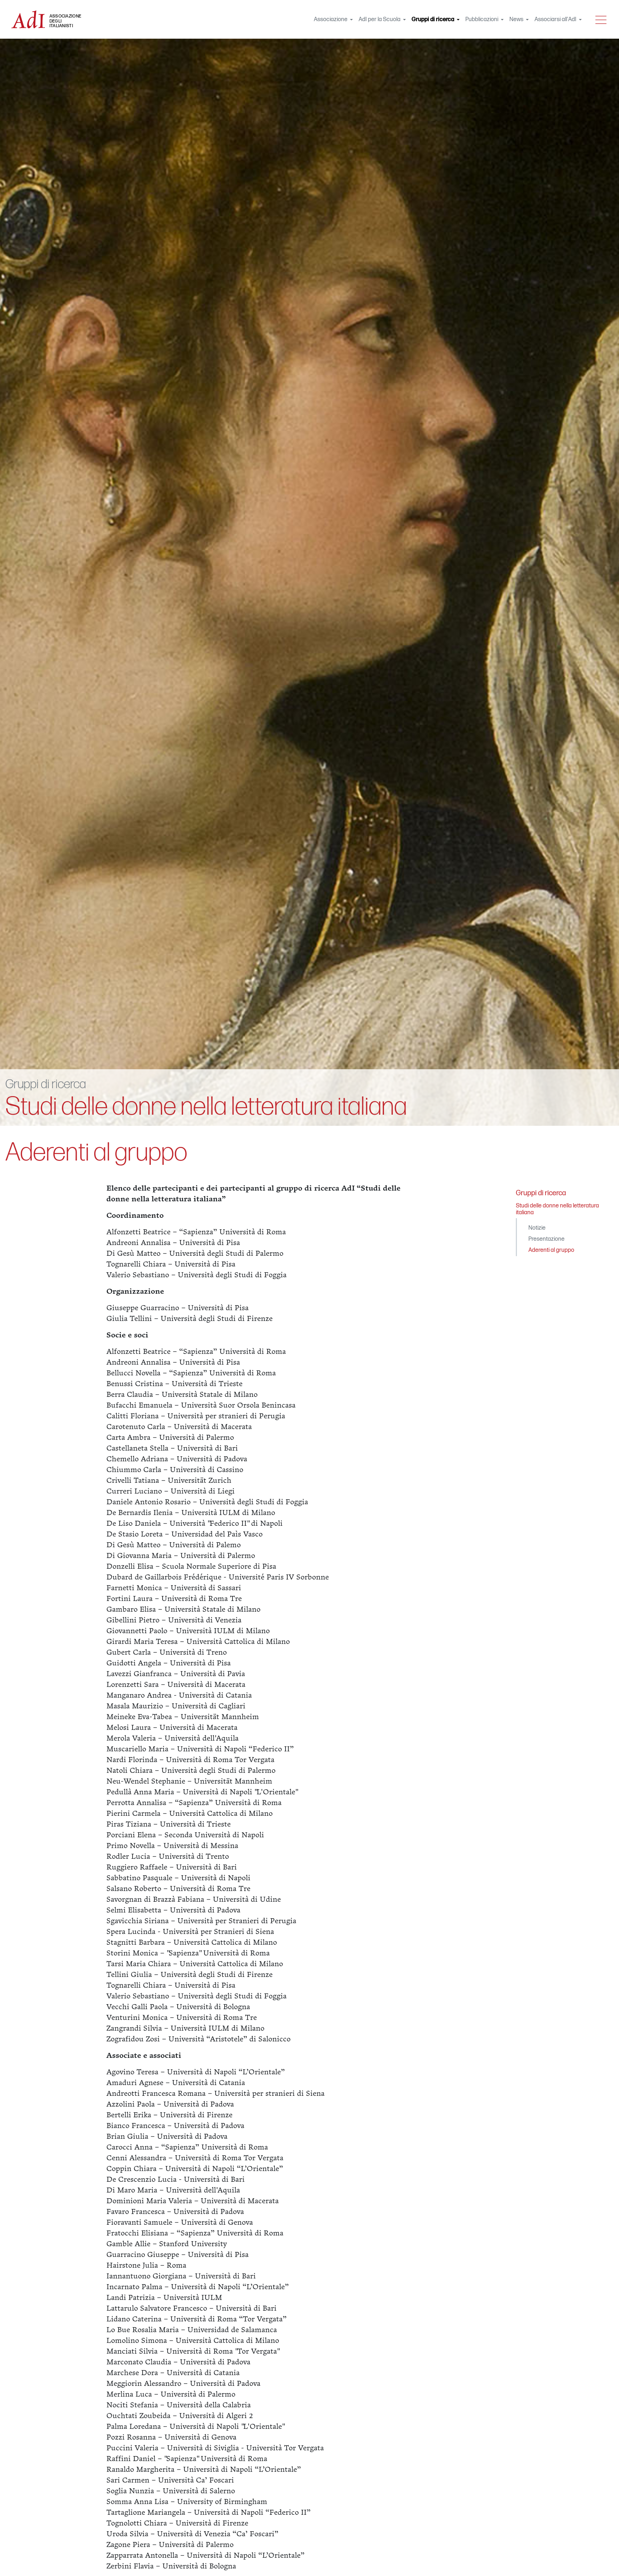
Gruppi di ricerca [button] (437, 20)
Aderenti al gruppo (551, 1250)
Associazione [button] (331, 20)
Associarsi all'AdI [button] (556, 20)
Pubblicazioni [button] (482, 20)
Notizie (537, 1228)
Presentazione (546, 1239)
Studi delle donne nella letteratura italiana (206, 1107)
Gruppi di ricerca (46, 1084)
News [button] (517, 20)
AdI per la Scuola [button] (380, 20)
